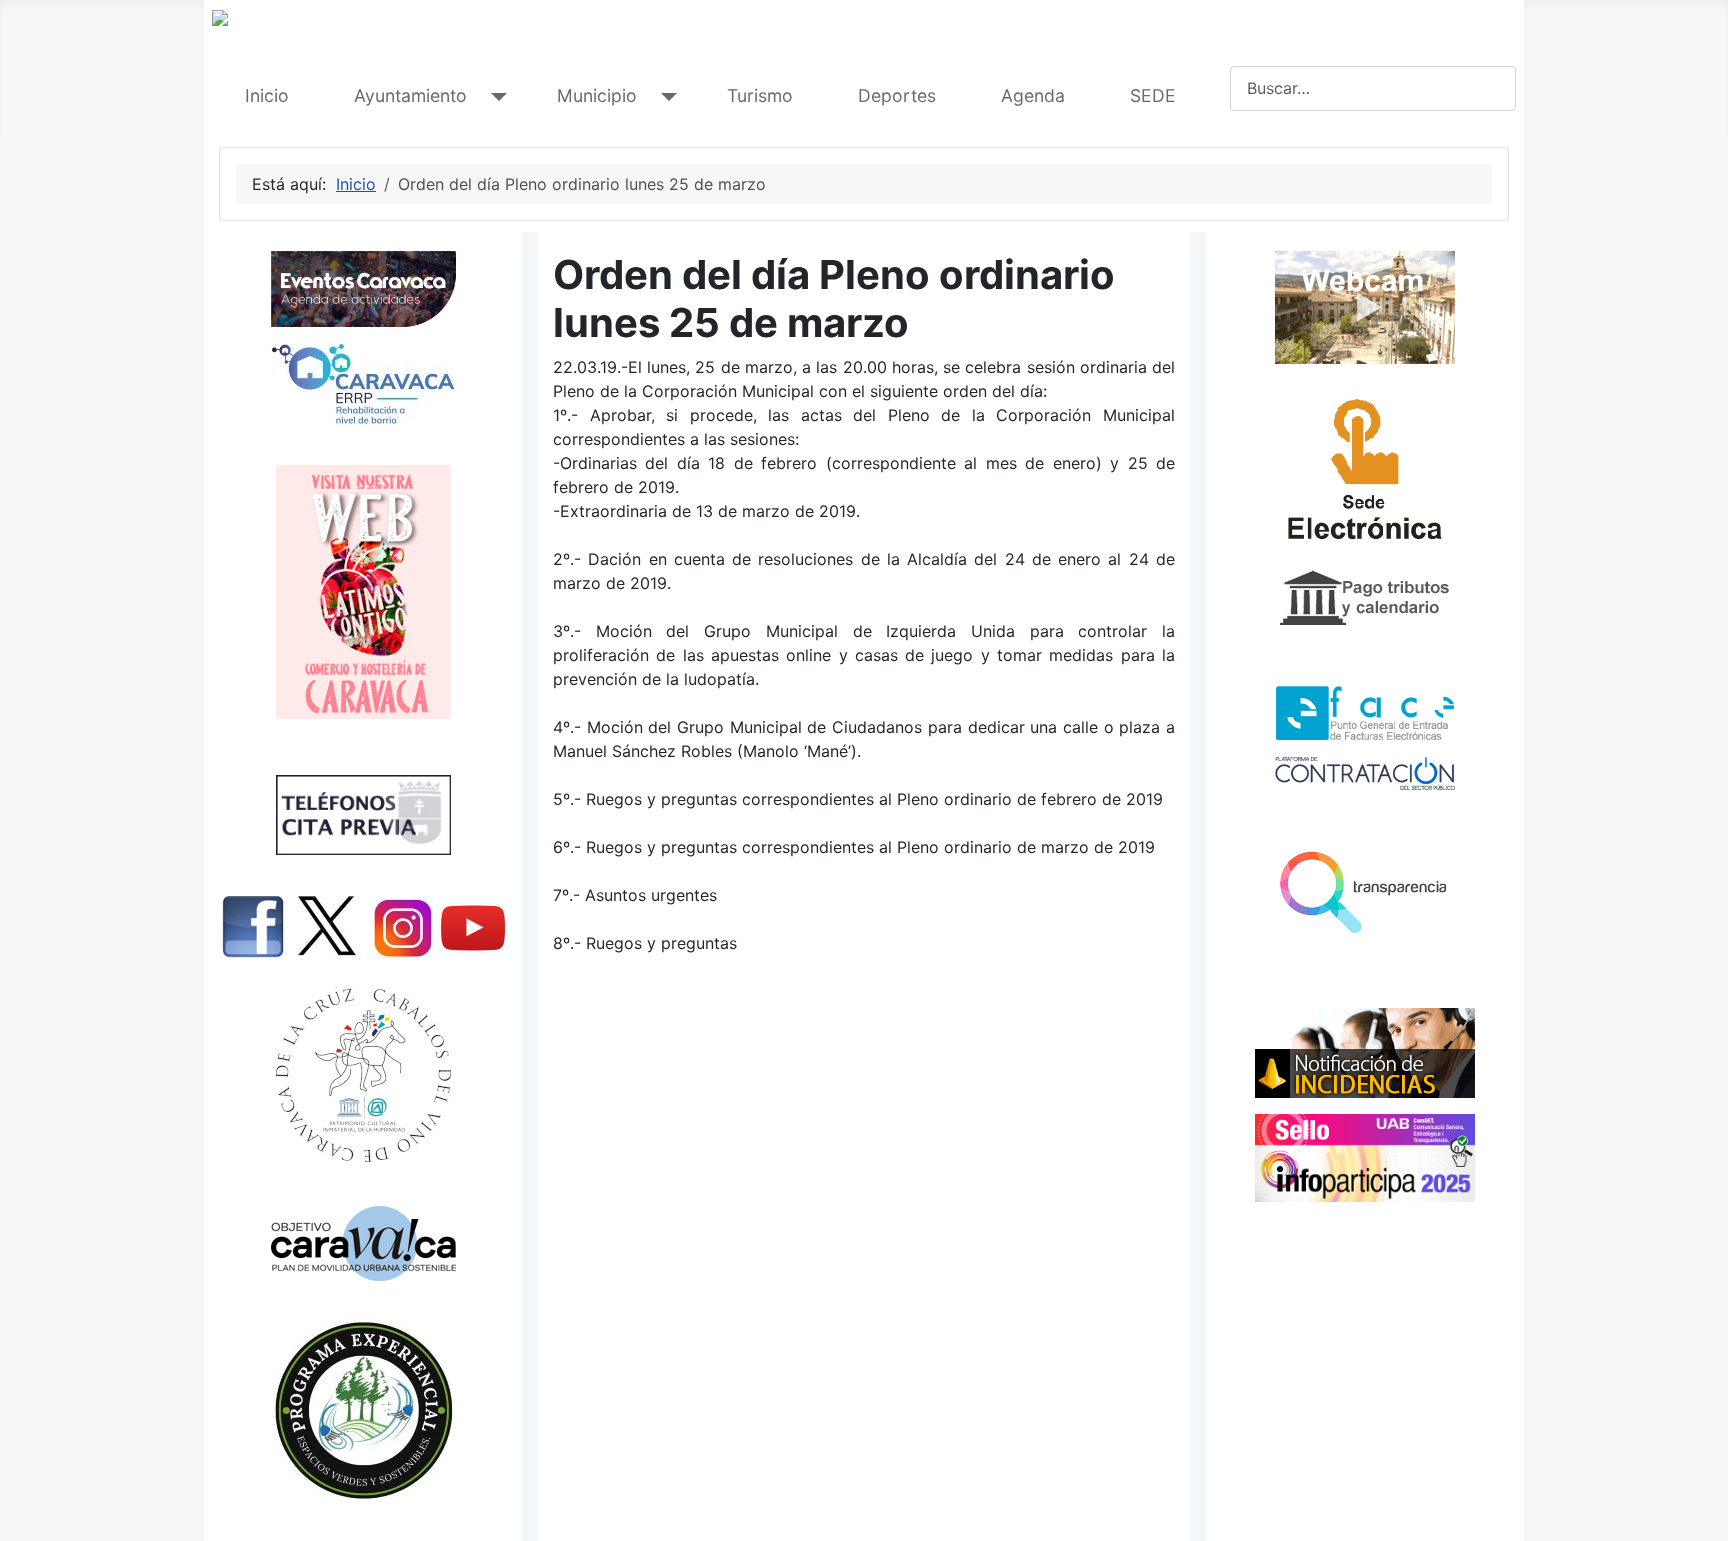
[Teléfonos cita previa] (363, 815)
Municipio (597, 95)
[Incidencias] (1365, 1052)
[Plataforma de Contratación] (1365, 773)
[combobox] (1373, 88)
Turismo (760, 95)
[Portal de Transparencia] (1365, 891)
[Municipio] (664, 96)
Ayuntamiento (410, 95)
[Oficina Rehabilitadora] (363, 384)
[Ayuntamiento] (494, 96)
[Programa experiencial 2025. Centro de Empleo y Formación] (363, 1410)
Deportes (897, 95)
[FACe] (1365, 713)
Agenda (1033, 95)
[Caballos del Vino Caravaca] (363, 1075)
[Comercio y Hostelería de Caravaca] (363, 592)
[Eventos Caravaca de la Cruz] (363, 289)
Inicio (267, 95)
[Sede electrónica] (1365, 475)
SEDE (1153, 95)
